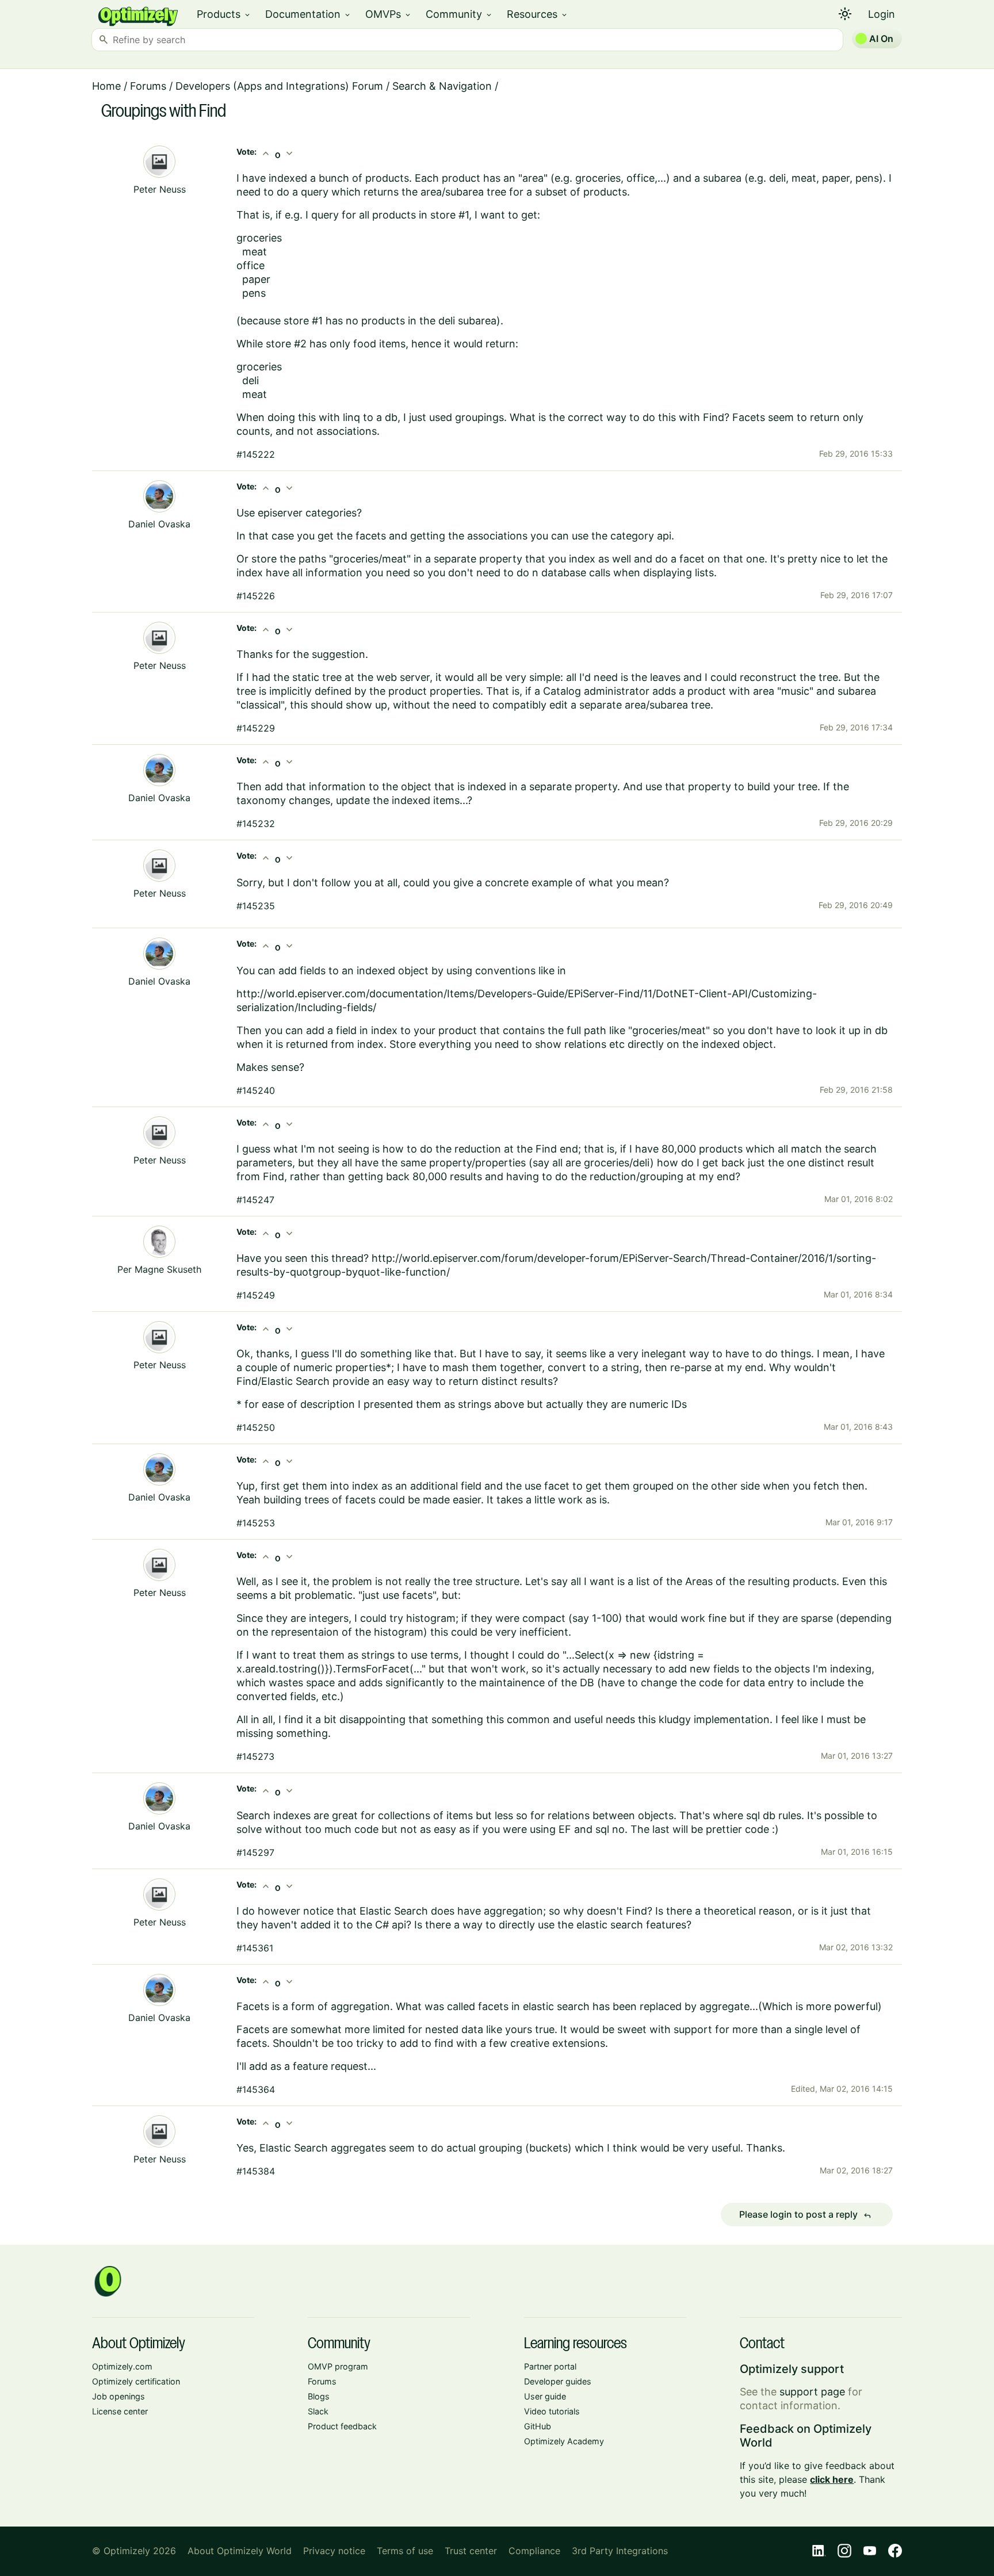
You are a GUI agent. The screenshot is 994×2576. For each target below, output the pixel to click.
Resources (538, 14)
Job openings (118, 2396)
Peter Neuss (160, 189)
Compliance (534, 2551)
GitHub (538, 2426)
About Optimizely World (240, 2551)
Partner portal (550, 2366)
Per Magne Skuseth (159, 1269)
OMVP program (338, 2366)
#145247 (255, 1200)
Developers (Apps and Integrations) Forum (279, 86)
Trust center (471, 2551)
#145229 (256, 728)
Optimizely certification (136, 2381)
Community (459, 14)
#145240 (256, 1090)
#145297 (255, 1852)
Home (106, 86)
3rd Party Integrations (620, 2551)
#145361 (255, 1948)
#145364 (256, 2089)
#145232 (256, 824)
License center (120, 2411)
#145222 (256, 454)
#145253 (256, 1523)
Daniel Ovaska (159, 524)
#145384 (256, 2171)
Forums (148, 86)
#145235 (256, 906)
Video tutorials (552, 2411)
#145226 (256, 596)
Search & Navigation (442, 86)
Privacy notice (334, 2551)
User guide (545, 2396)
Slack (318, 2411)
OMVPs (389, 14)
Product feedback (342, 2426)
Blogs (319, 2396)
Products (224, 14)
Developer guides (558, 2381)
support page (812, 2392)
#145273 (255, 1756)
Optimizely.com (122, 2366)
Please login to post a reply (805, 2215)
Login (882, 14)
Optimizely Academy (564, 2441)
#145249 (256, 1295)
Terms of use (405, 2551)
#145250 (256, 1427)
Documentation (308, 14)
